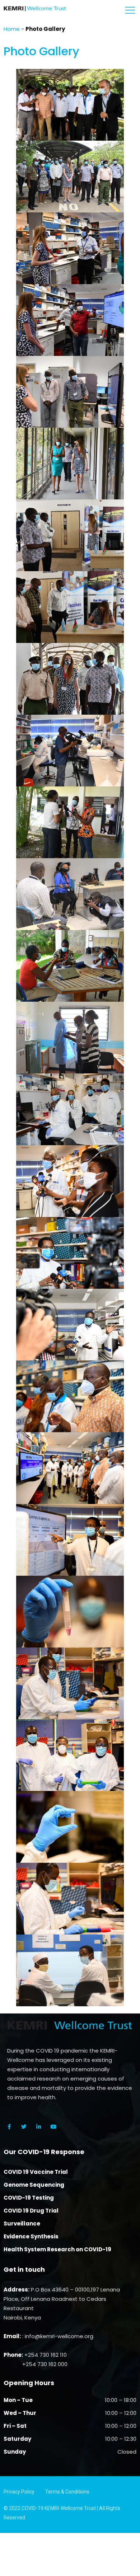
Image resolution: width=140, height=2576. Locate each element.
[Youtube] (53, 2126)
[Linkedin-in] (38, 2126)
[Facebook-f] (9, 2126)
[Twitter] (24, 2126)
